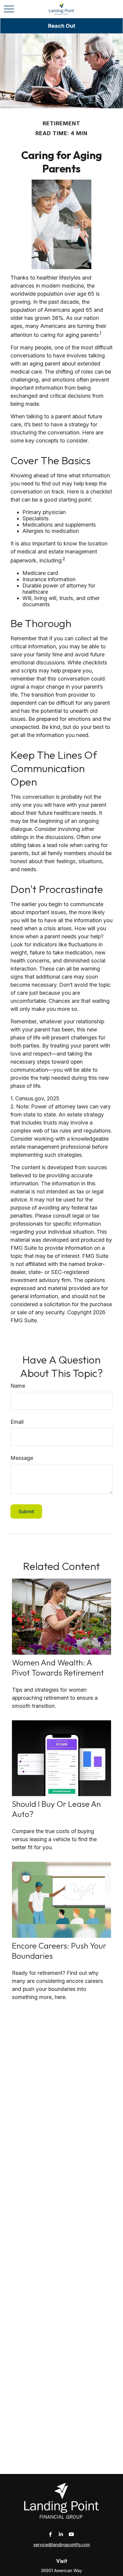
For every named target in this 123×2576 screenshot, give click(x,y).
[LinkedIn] (61, 2534)
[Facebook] (51, 2534)
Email (17, 1422)
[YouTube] (72, 2534)
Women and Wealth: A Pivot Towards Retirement (58, 1668)
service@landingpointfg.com (62, 2545)
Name (18, 1386)
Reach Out (62, 26)
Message (22, 1458)
